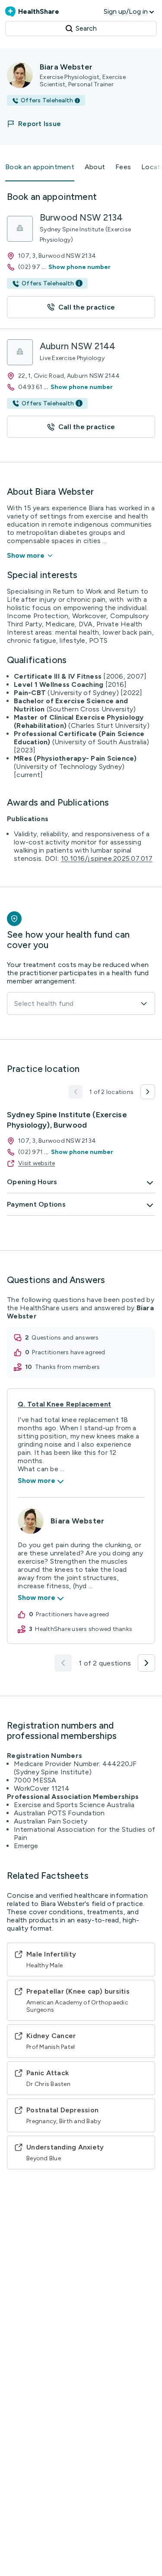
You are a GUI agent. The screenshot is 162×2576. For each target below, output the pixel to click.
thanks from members (68, 1367)
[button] (39, 124)
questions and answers (65, 1338)
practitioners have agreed (68, 1352)
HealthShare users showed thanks (84, 1629)
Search (86, 28)
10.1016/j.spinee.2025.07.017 (107, 858)
